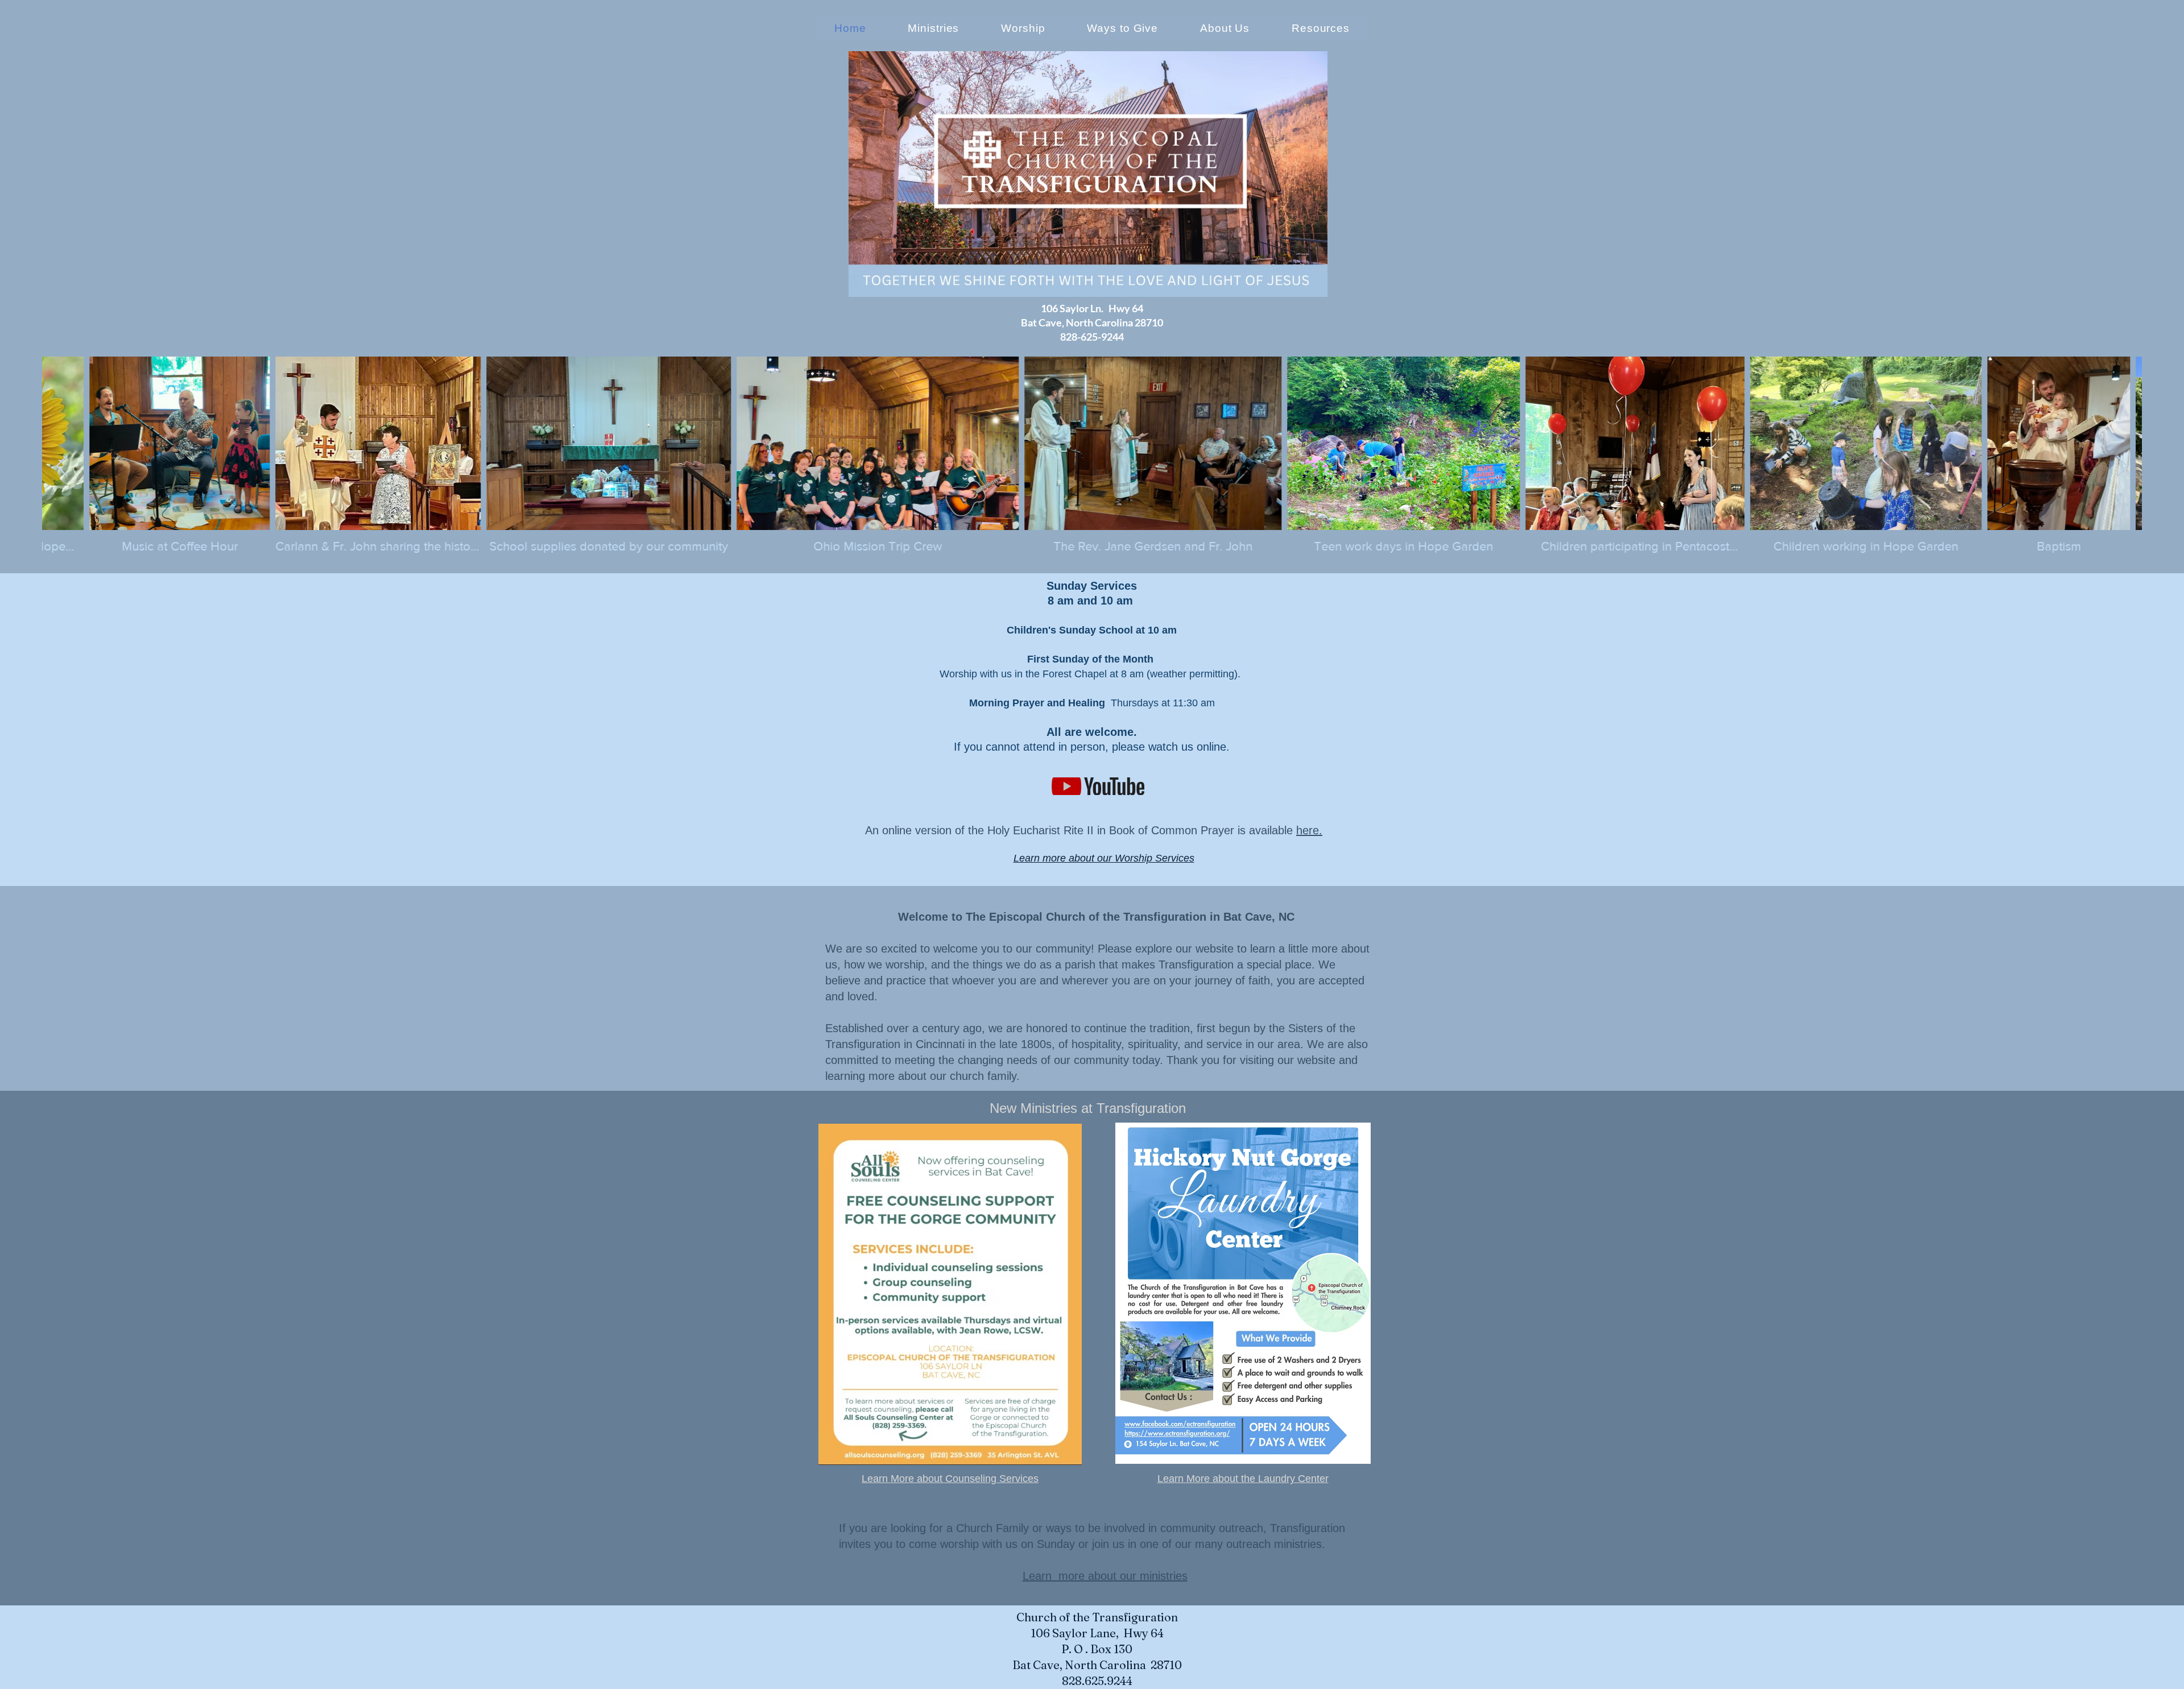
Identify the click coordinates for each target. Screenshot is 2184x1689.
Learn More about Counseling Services (950, 1479)
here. (1309, 830)
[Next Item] (2122, 467)
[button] (1225, 28)
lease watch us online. (1174, 747)
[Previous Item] (62, 467)
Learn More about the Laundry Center (1243, 1479)
